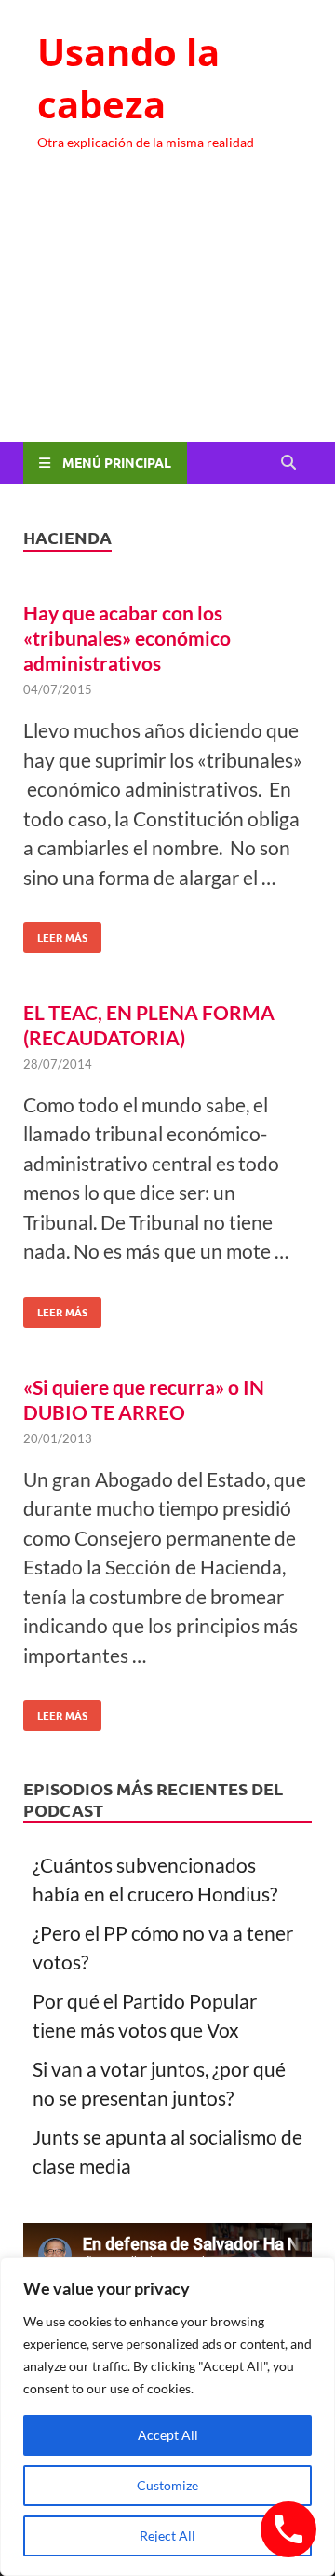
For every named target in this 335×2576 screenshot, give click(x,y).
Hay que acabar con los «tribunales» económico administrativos (127, 638)
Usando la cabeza (128, 78)
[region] (167, 2417)
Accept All (168, 2435)
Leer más (55, 934)
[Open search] (288, 463)
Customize (167, 2485)
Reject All (167, 2535)
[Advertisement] (167, 313)
